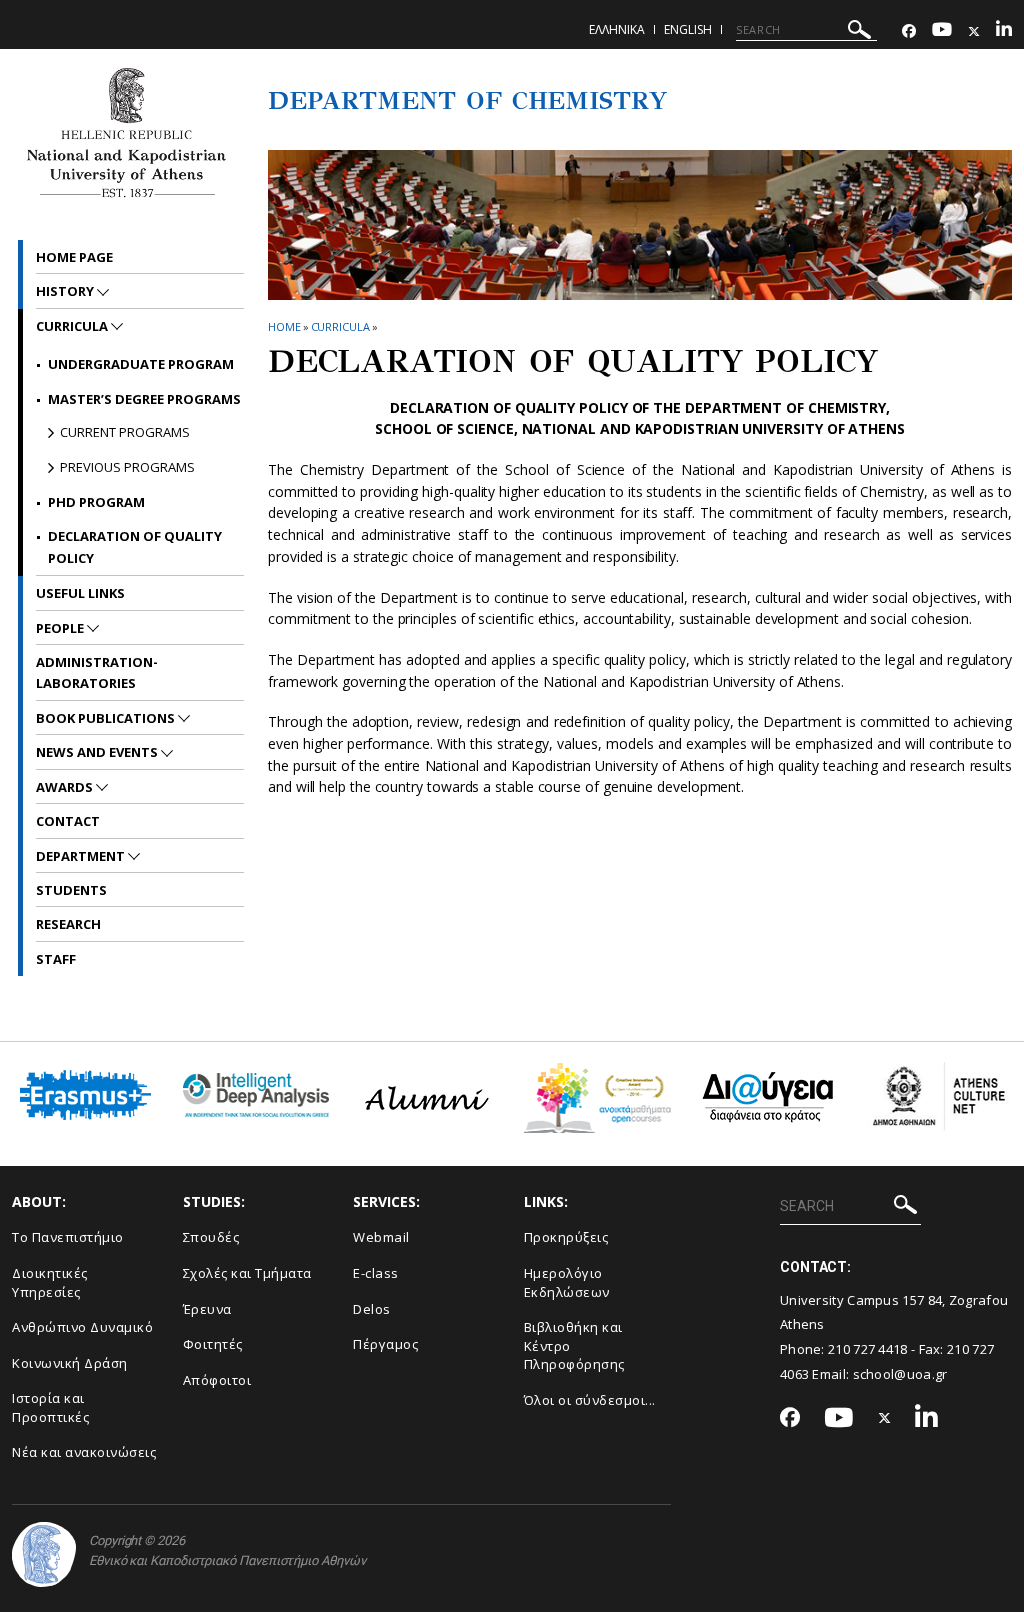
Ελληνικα (617, 29)
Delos (372, 1309)
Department (82, 856)
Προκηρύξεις (566, 1237)
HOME (284, 326)
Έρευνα (207, 1309)
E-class (376, 1273)
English (688, 29)
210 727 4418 (868, 1349)
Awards (66, 787)
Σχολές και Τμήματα (247, 1273)
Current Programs (125, 432)
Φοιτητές (213, 1344)
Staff (56, 959)
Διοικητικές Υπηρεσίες (50, 1282)
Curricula (340, 326)
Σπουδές (211, 1237)
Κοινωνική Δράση (70, 1363)
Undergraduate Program (141, 364)
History (66, 291)
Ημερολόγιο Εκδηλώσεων (567, 1282)
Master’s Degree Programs (144, 399)
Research (68, 924)
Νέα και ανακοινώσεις (84, 1452)
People (61, 628)
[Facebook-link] (909, 31)
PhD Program (96, 502)
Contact (68, 821)
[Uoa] (44, 1554)
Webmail (381, 1237)
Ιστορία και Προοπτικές (50, 1407)
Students (71, 890)
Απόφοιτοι (217, 1380)
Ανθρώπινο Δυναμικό (82, 1327)
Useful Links (80, 593)
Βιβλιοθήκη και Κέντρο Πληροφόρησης (574, 1345)
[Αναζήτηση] (859, 32)
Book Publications (107, 718)
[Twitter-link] (974, 31)
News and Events (98, 752)
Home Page (74, 257)
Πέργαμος (385, 1344)
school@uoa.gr (900, 1374)
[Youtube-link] (942, 31)
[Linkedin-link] (1004, 31)
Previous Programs (127, 467)
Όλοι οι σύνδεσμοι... (590, 1400)
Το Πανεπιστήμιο (68, 1237)
